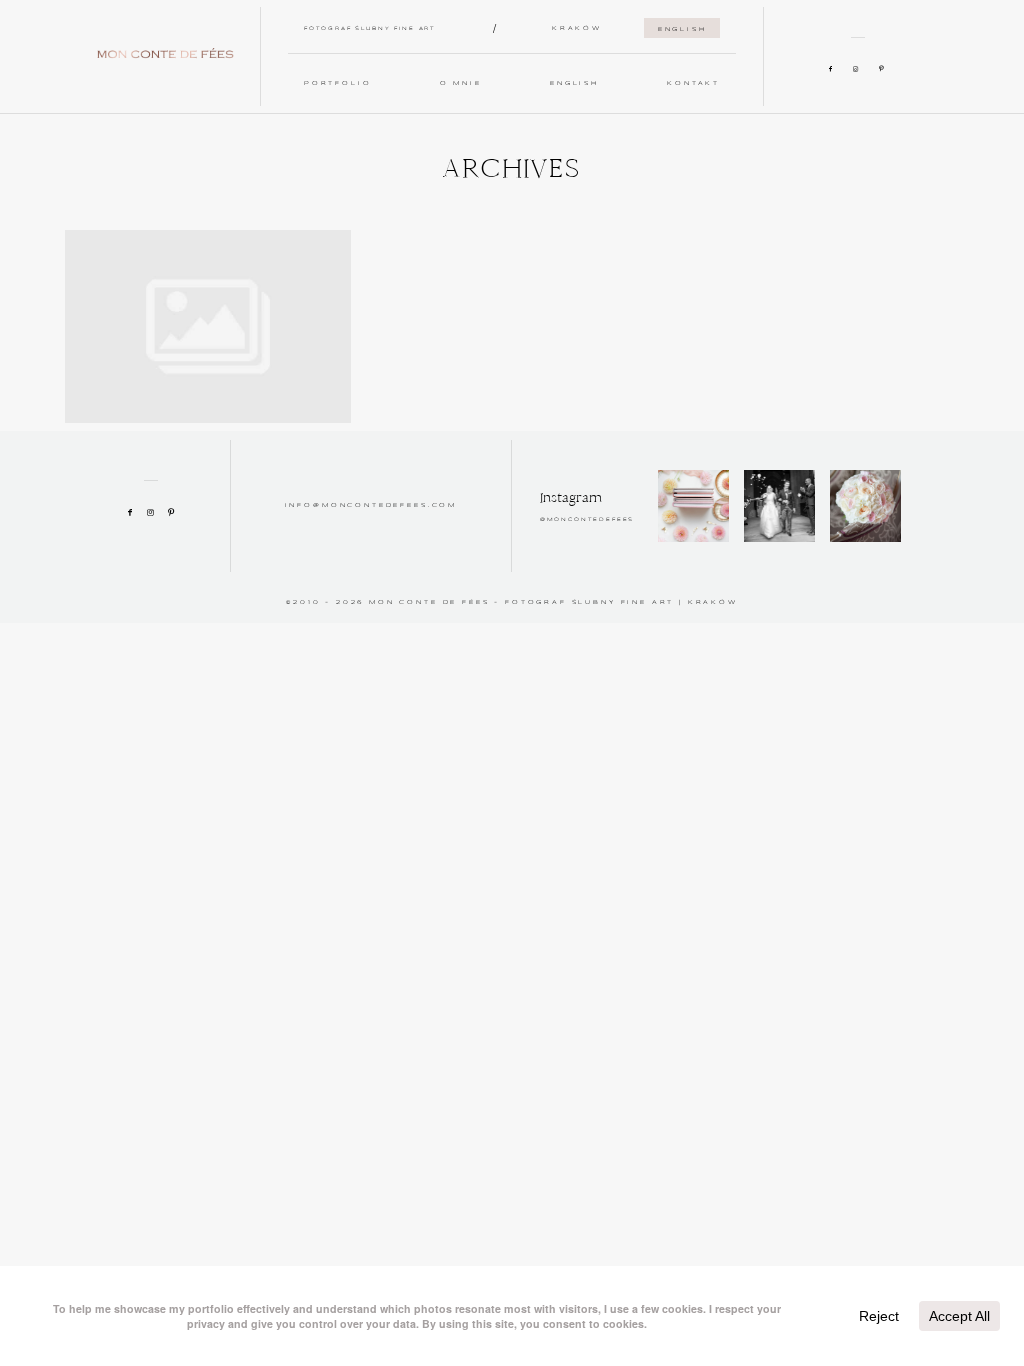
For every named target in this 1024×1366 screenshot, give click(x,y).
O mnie (461, 83)
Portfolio (338, 83)
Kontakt (693, 83)
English (682, 29)
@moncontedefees (587, 519)
